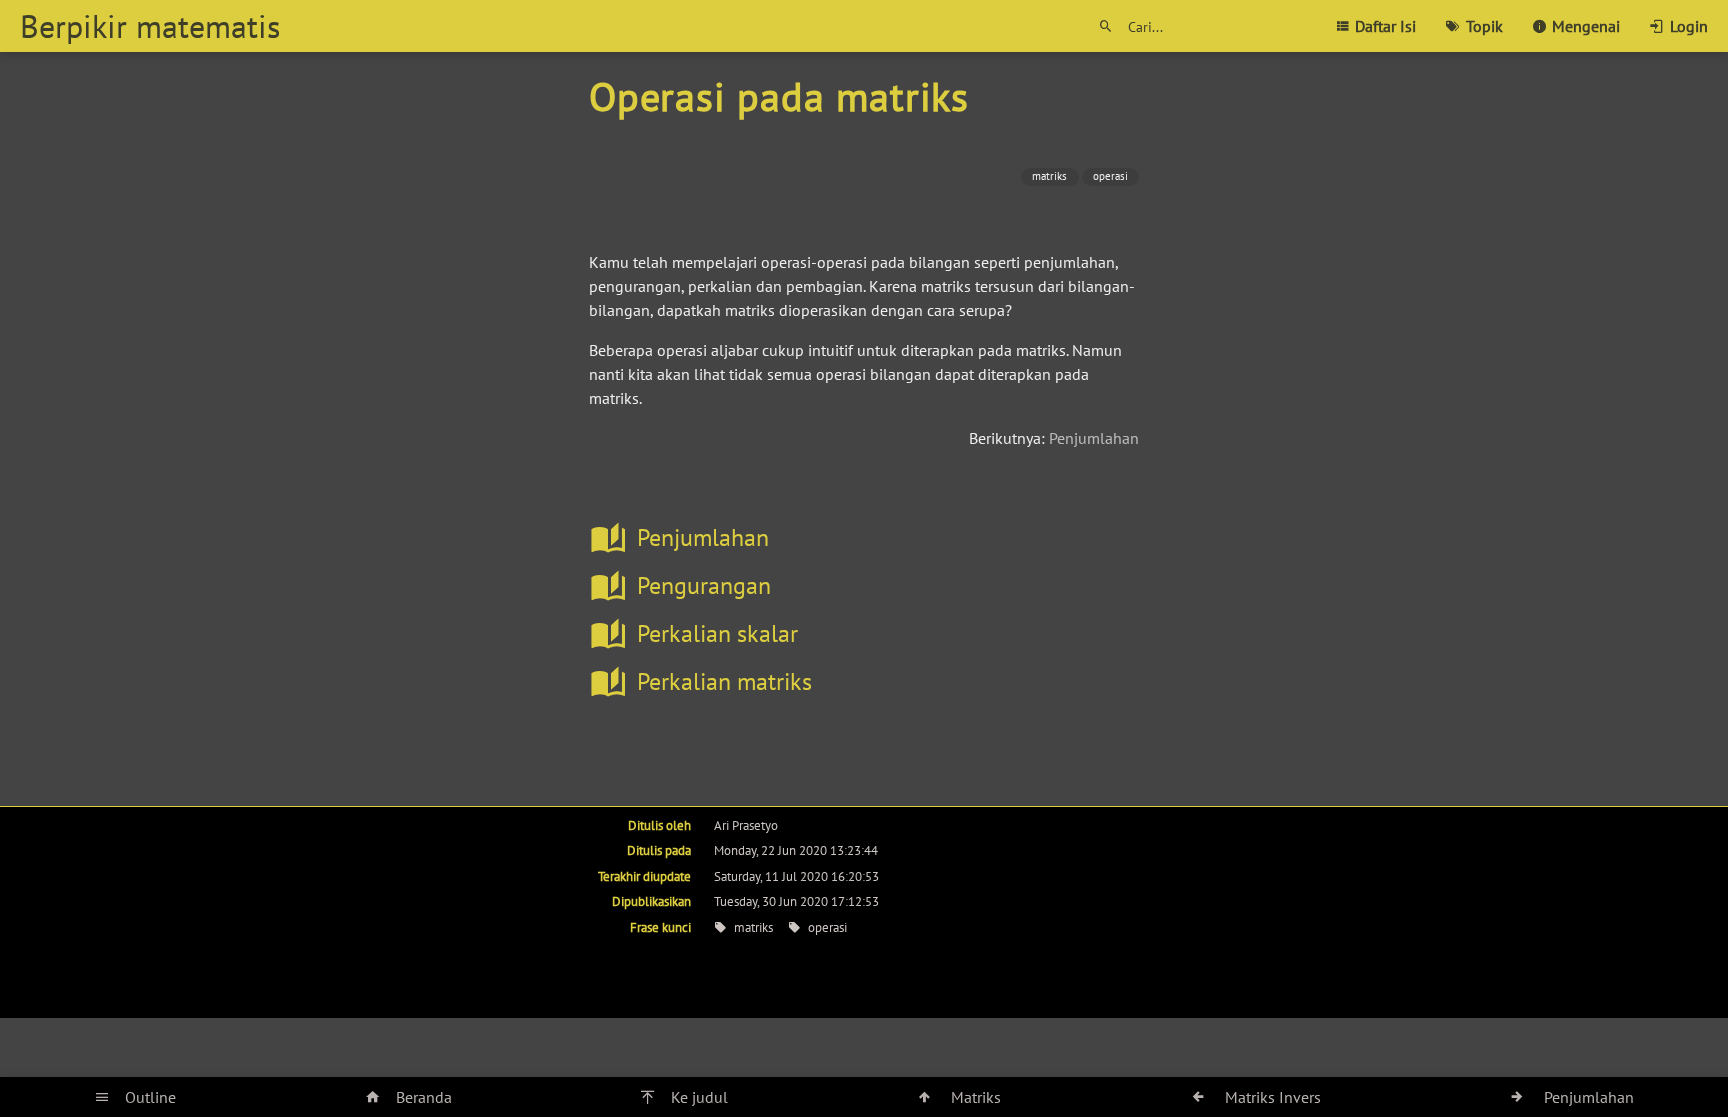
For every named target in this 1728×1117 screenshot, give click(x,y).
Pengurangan (704, 585)
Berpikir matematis (150, 26)
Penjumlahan (1094, 438)
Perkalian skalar (717, 633)
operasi (1110, 176)
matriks (1049, 176)
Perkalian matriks (724, 681)
